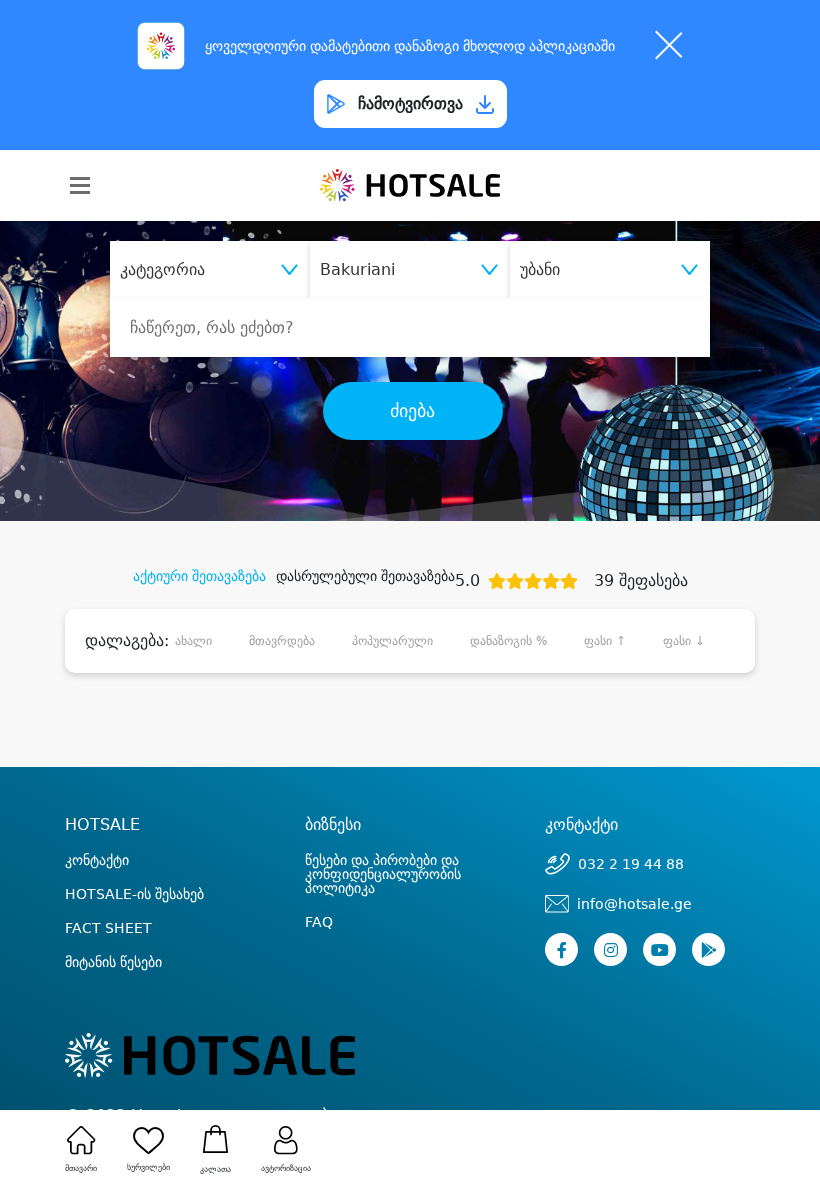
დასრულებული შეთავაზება (365, 576)
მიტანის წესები (113, 962)
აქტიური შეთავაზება (199, 576)
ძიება (412, 411)
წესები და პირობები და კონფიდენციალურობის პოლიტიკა (383, 874)
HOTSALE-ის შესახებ (134, 894)
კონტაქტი (97, 860)
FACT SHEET (108, 928)
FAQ (319, 922)
